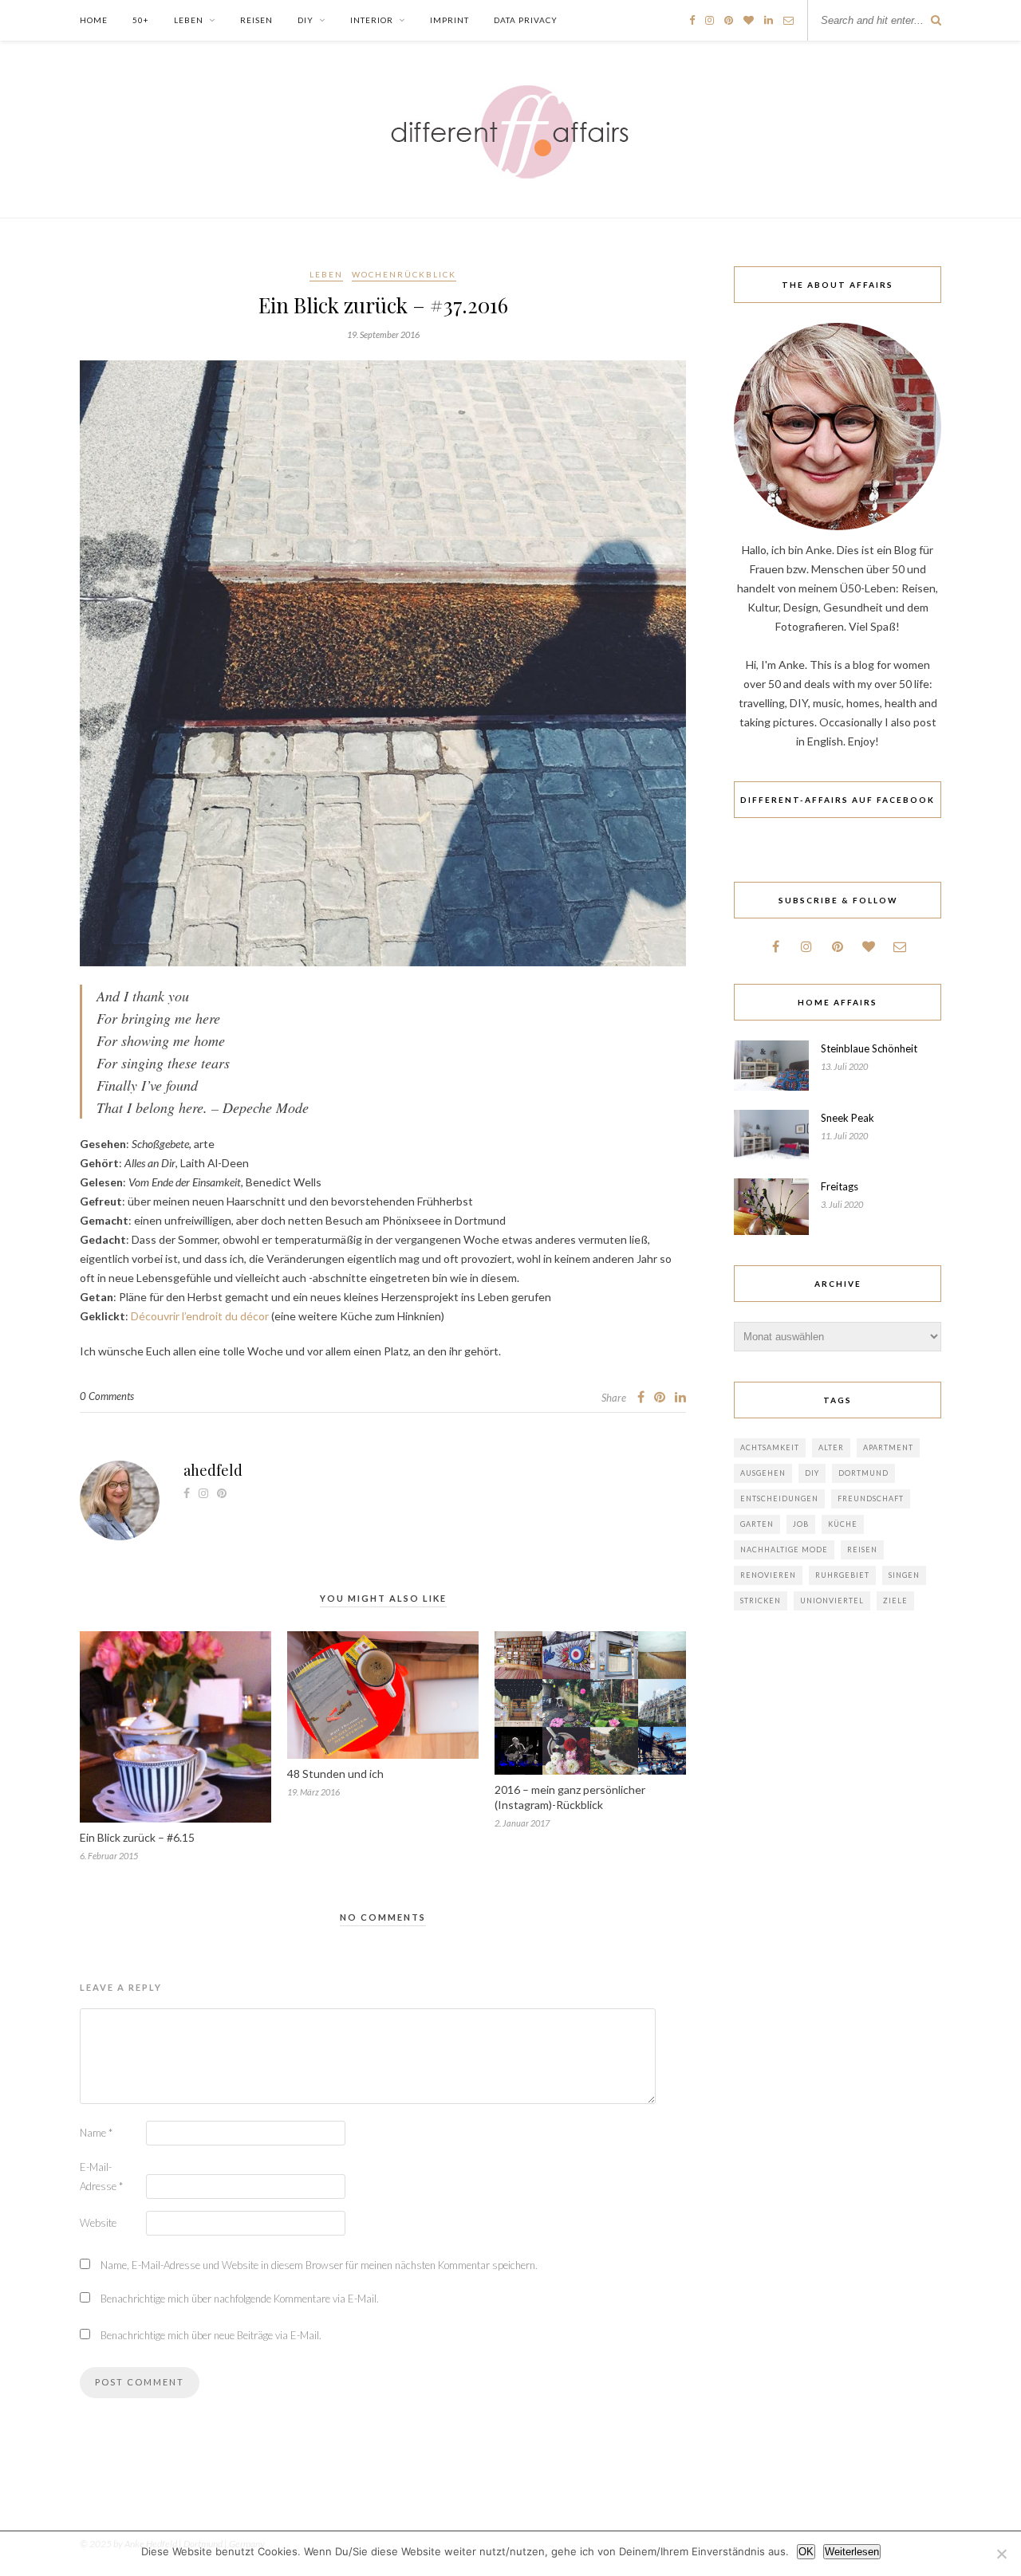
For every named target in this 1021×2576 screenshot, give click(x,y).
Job (801, 1524)
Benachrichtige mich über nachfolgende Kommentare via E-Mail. (240, 2299)
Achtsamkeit (770, 1447)
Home (94, 20)
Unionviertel (832, 1601)
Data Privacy (526, 20)
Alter (831, 1447)
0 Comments (107, 1396)
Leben (189, 20)
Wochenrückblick (404, 274)
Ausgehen (763, 1473)
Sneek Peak (848, 1118)
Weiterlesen (852, 2552)
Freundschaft (871, 1498)
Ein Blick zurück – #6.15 (137, 1837)
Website (98, 2223)
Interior (372, 20)
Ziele (895, 1601)
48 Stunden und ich (335, 1774)
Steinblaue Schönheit (869, 1048)
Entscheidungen (779, 1498)
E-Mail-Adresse (101, 2177)
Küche (843, 1524)
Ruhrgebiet (842, 1575)
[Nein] (1001, 2554)
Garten (757, 1524)
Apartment (888, 1447)
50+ (141, 20)
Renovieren (768, 1575)
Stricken (761, 1601)
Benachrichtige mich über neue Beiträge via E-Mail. (211, 2335)
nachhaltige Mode (784, 1550)
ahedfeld (213, 1470)
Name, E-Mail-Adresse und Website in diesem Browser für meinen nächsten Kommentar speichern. (319, 2265)
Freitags (840, 1186)
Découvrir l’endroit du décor (200, 1316)
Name (96, 2133)
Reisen (256, 20)
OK (806, 2552)
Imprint (449, 20)
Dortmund (863, 1473)
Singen (904, 1575)
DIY (306, 20)
